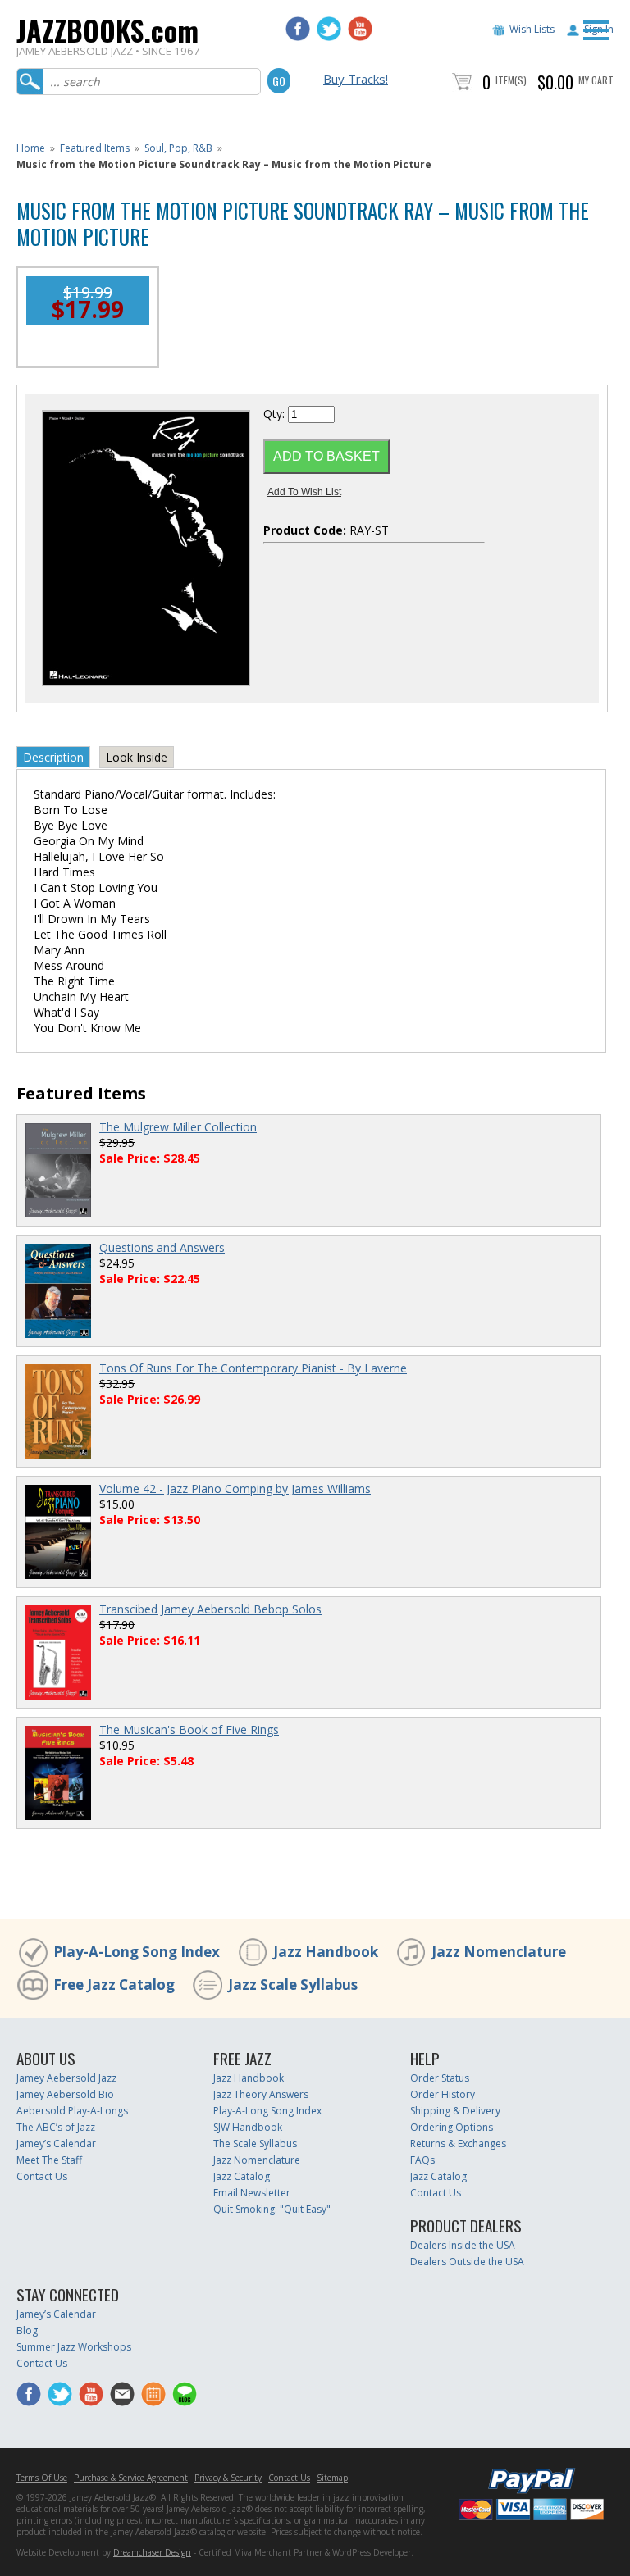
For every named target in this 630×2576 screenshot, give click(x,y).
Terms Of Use (42, 2478)
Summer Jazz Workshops (74, 2347)
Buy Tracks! (356, 79)
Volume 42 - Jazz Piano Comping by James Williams (235, 1488)
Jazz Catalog (242, 2176)
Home (31, 148)
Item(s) (511, 80)
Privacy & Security (228, 2478)
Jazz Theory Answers (261, 2094)
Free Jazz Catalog (114, 1984)
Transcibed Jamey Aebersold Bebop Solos (210, 1609)
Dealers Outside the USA (467, 2262)
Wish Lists (532, 29)
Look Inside (137, 757)
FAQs (422, 2160)
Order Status (440, 2078)
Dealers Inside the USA (463, 2245)
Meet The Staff (49, 2160)
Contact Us (42, 2176)
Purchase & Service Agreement (131, 2478)
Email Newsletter (252, 2193)
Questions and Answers (162, 1247)
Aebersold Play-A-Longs (72, 2111)
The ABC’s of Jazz (56, 2127)
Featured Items (95, 148)
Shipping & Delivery (455, 2111)
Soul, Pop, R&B (178, 148)
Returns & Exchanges (458, 2144)
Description (53, 757)
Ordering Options (452, 2127)
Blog (27, 2330)
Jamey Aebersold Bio (65, 2094)
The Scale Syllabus (255, 2144)
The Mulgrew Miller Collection (178, 1127)
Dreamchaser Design (152, 2552)
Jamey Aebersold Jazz (66, 2078)
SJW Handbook (248, 2127)
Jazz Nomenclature (499, 1952)
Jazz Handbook (326, 1952)
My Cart (596, 80)
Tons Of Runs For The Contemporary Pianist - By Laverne (253, 1368)
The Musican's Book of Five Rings (189, 1729)
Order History (443, 2094)
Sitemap (332, 2478)
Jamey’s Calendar (56, 2144)
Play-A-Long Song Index (137, 1952)
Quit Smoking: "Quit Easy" (272, 2209)
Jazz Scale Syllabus (293, 1984)
